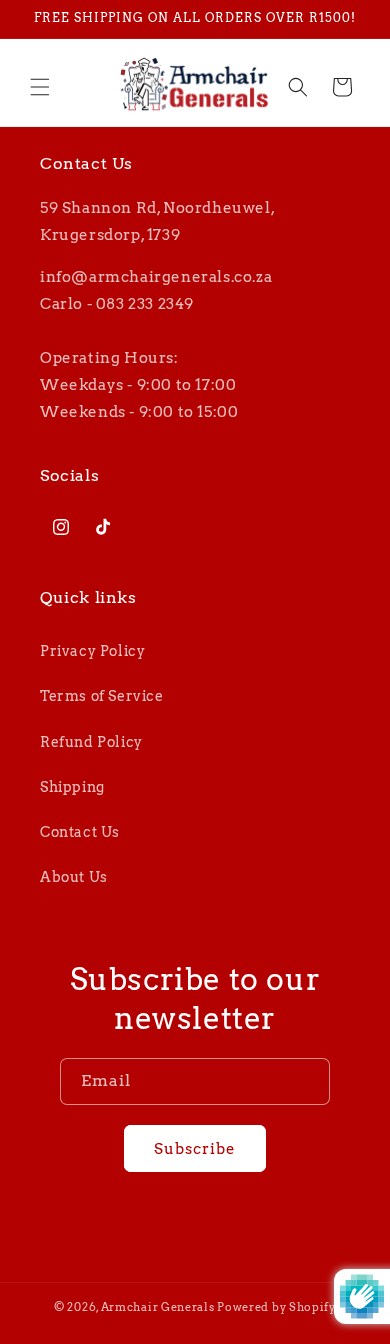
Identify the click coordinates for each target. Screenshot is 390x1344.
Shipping (72, 787)
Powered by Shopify (276, 1307)
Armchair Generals (158, 1307)
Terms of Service (102, 696)
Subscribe (195, 1149)
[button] (40, 87)
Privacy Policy (92, 651)
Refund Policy (91, 742)
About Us (74, 877)
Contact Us (80, 832)
